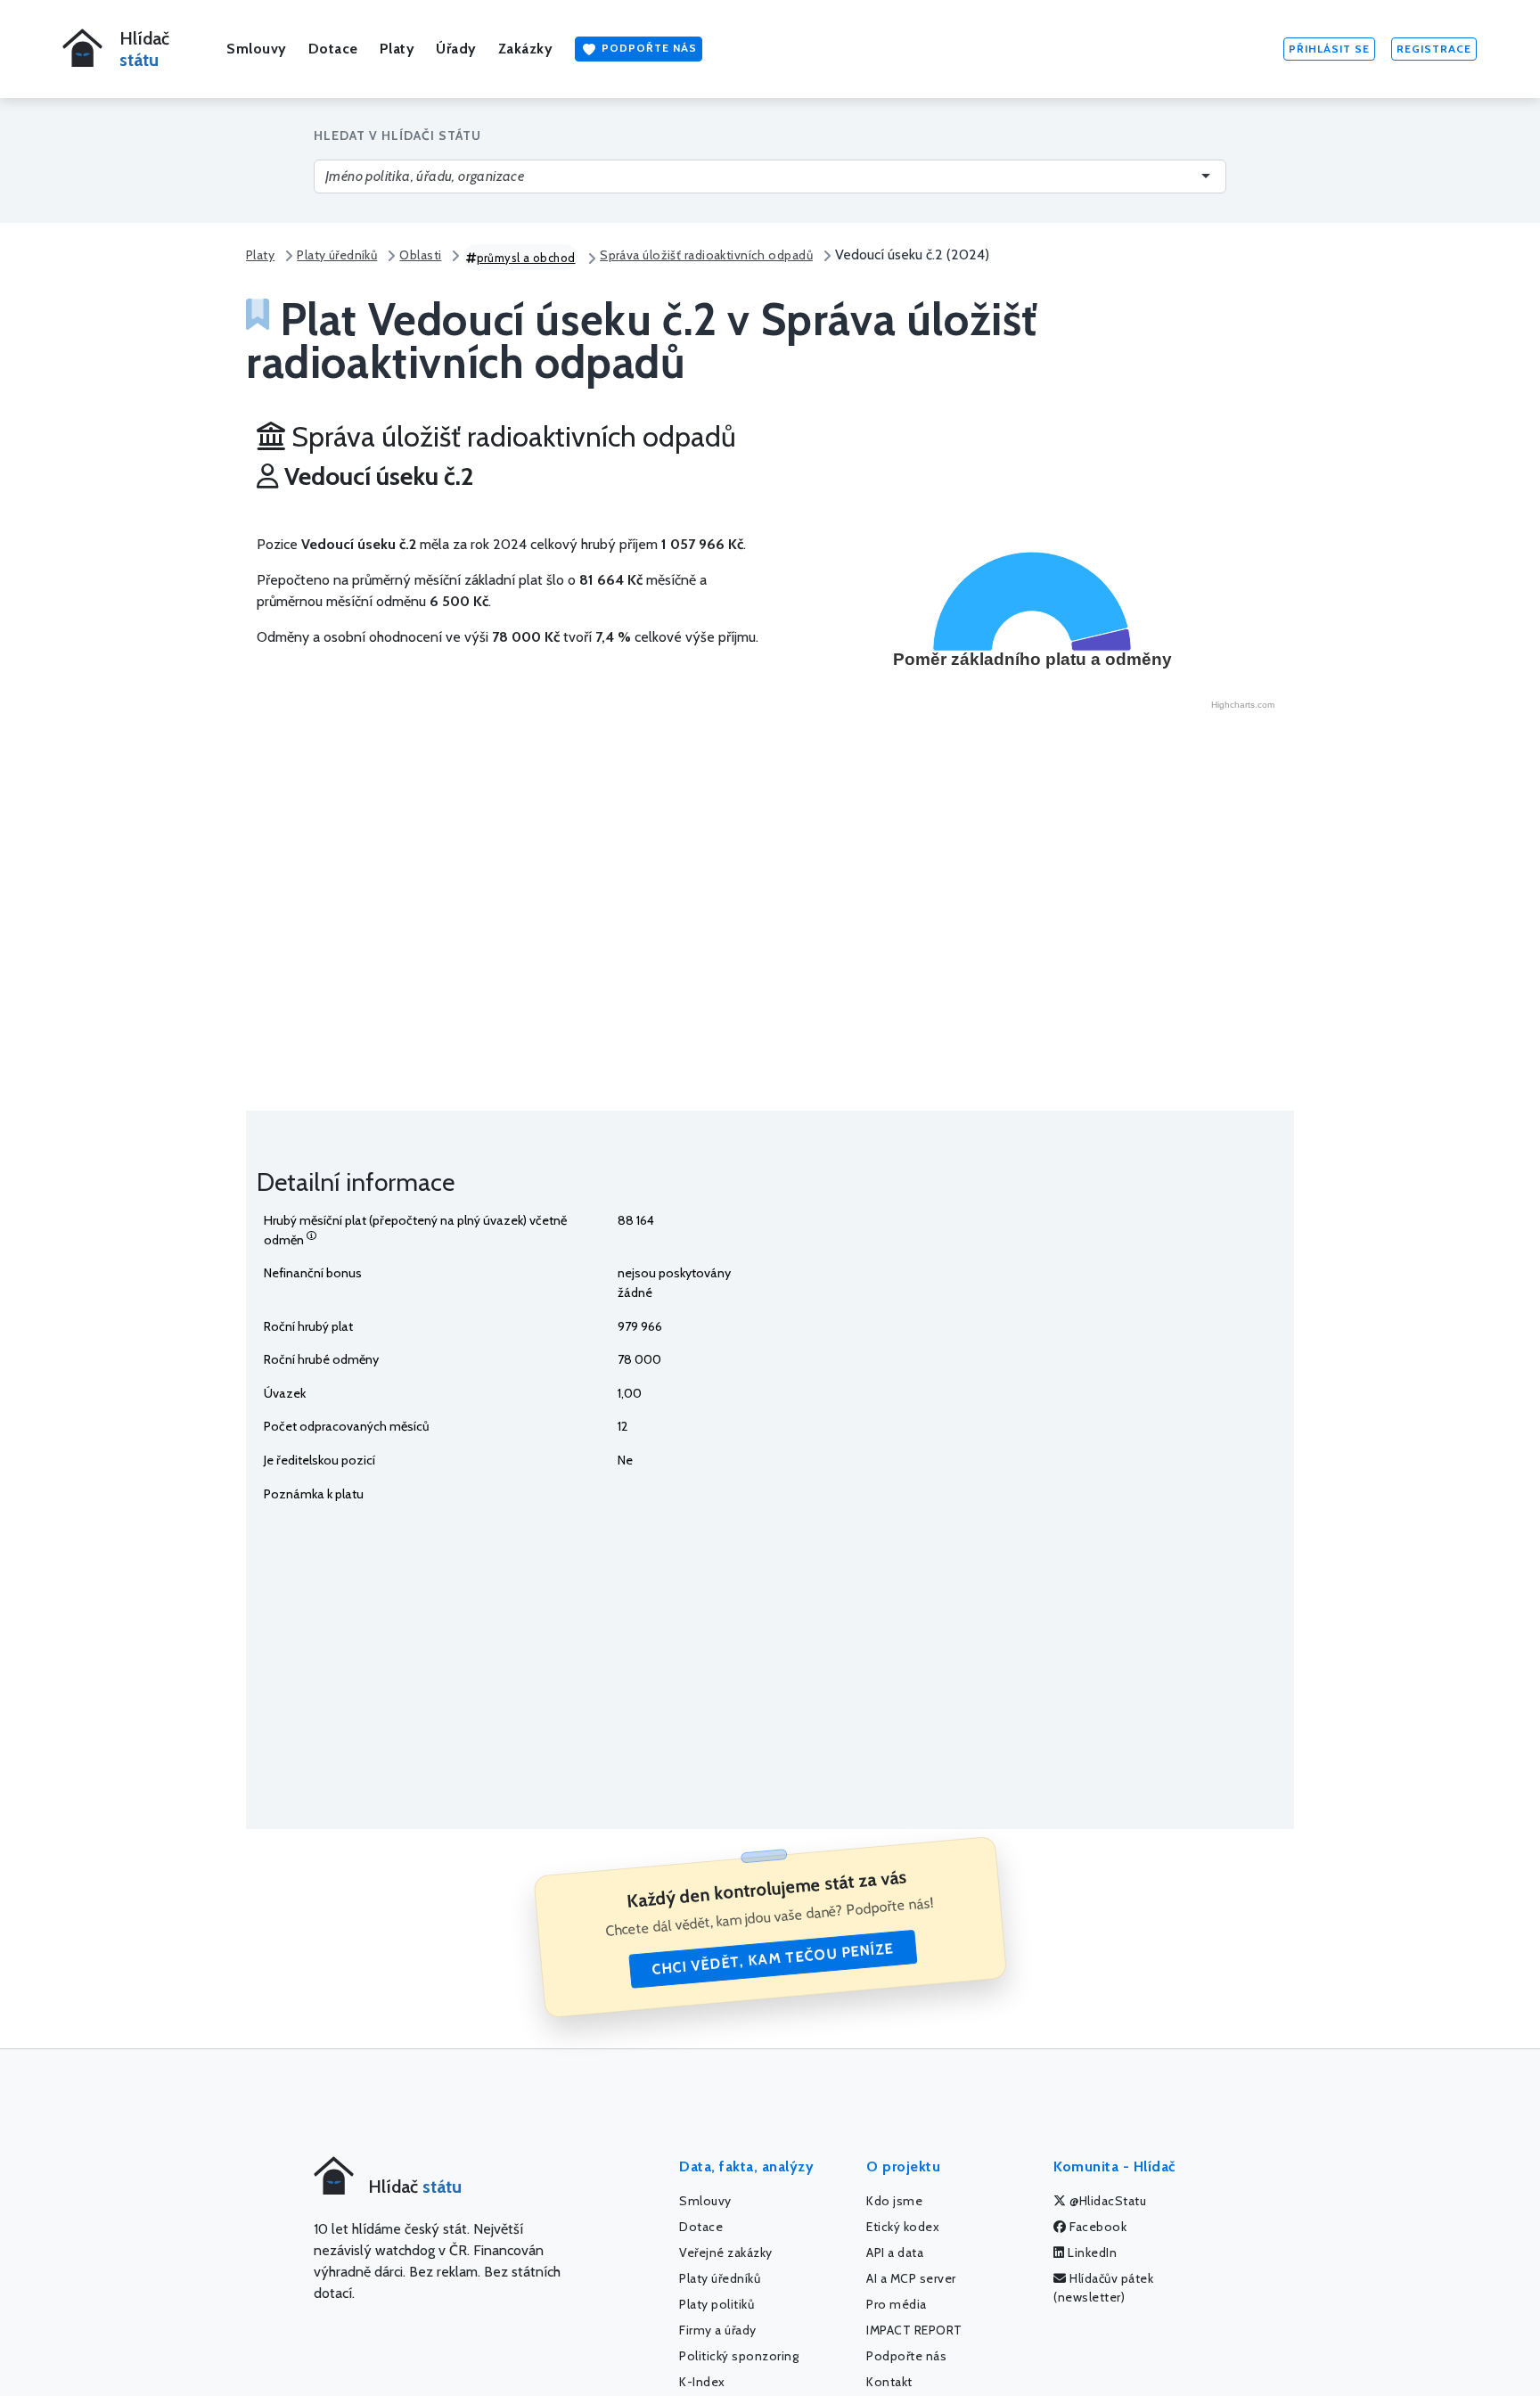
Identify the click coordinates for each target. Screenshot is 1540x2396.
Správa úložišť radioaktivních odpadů (706, 255)
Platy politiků (717, 2304)
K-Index (702, 2382)
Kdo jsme (894, 2201)
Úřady (456, 49)
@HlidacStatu (1107, 2201)
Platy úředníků (337, 255)
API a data (895, 2252)
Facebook (1097, 2227)
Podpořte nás (647, 48)
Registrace (1434, 49)
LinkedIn (1091, 2252)
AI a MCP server (911, 2278)
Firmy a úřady (718, 2330)
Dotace (333, 49)
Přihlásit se (1329, 49)
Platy (397, 49)
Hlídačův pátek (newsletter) (1103, 2288)
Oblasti (420, 255)
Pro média (897, 2304)
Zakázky (526, 49)
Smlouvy (257, 49)
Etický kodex (903, 2227)
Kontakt (889, 2382)
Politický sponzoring (739, 2356)
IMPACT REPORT (914, 2330)
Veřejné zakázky (726, 2252)
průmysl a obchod (526, 258)
